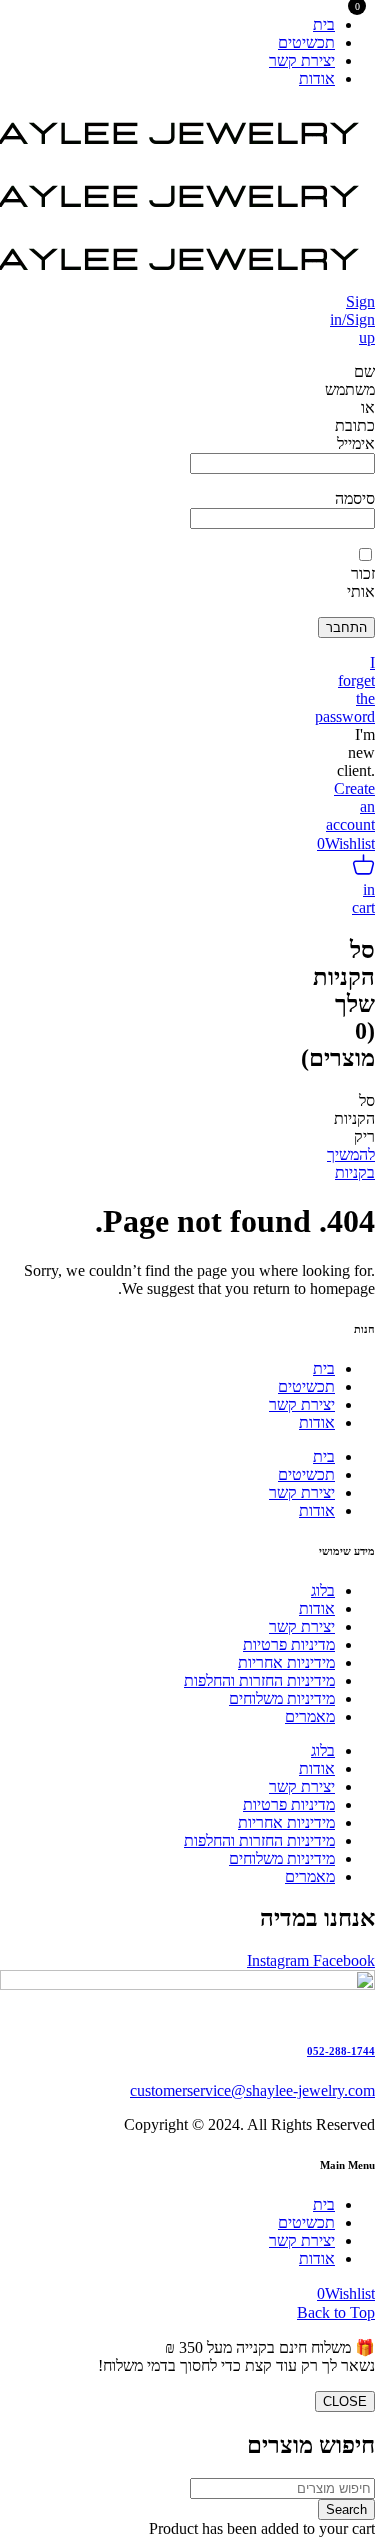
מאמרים (310, 1716)
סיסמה (355, 498)
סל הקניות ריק (354, 1118)
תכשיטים (306, 1386)
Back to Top (336, 2312)
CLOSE (345, 2401)
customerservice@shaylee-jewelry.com (252, 2090)
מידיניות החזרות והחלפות (259, 1680)
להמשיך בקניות (351, 1163)
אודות (317, 1422)
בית (324, 1368)
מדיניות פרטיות (289, 1644)
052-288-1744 (341, 2051)
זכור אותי (361, 582)
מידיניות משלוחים (282, 1698)
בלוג (323, 1590)
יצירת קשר (302, 1404)
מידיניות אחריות (286, 1662)
